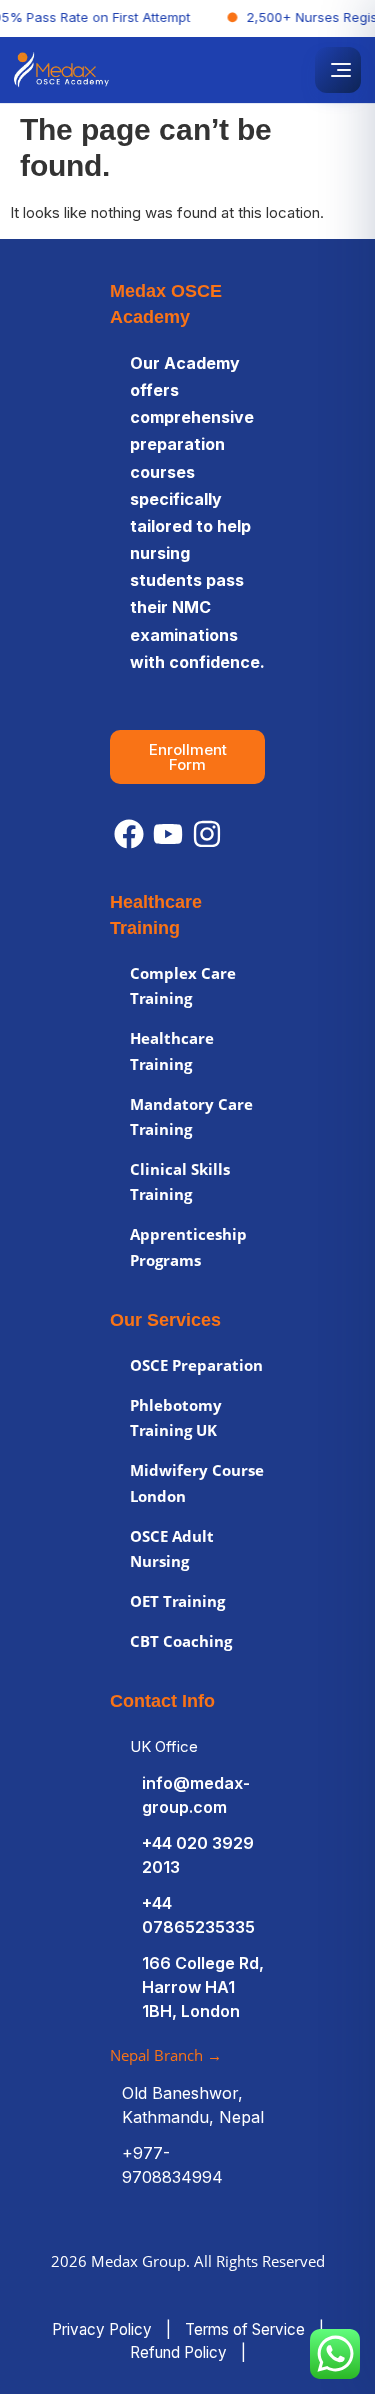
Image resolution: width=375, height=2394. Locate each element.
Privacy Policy (102, 2329)
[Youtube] (168, 834)
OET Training (177, 1601)
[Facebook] (129, 834)
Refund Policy (178, 2352)
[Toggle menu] (338, 70)
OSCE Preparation (196, 1365)
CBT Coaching (181, 1641)
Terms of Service (245, 2329)
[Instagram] (207, 834)
